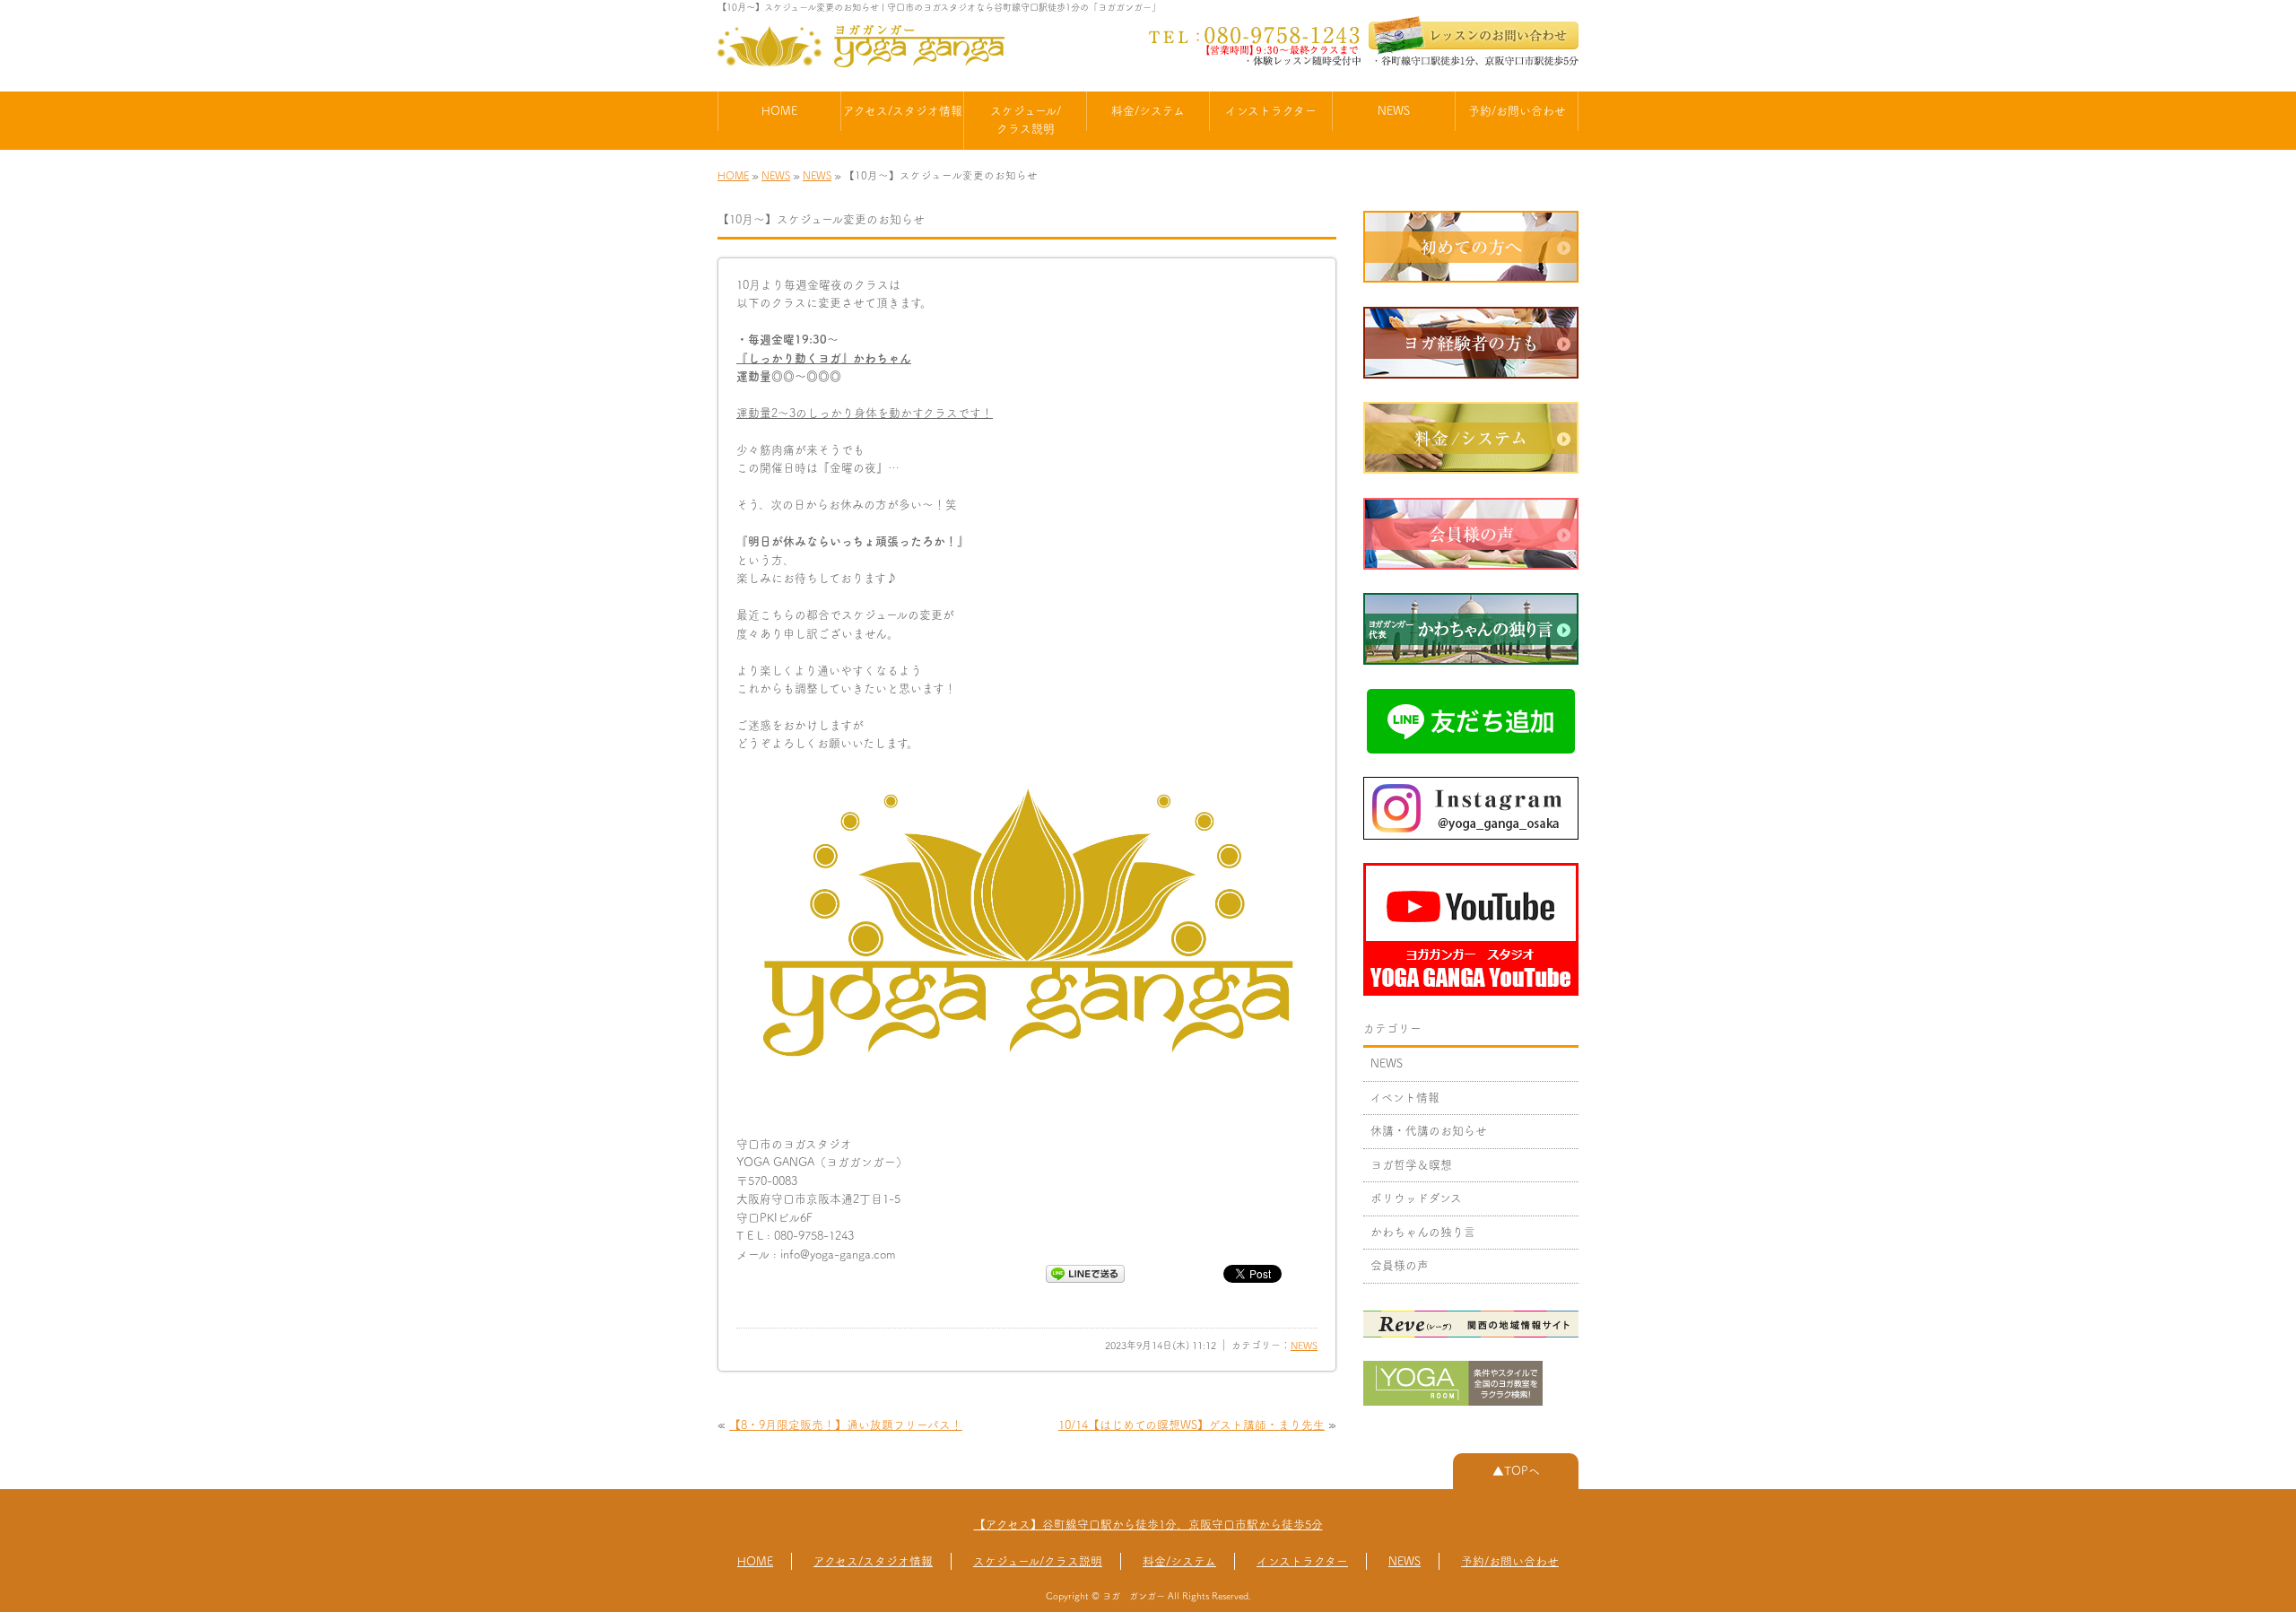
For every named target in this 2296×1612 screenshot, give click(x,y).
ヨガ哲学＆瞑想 (1411, 1165)
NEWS (1394, 111)
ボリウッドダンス (1416, 1198)
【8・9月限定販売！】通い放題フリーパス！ (846, 1425)
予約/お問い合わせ (1517, 111)
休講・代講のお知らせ (1429, 1131)
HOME (779, 111)
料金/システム (1148, 111)
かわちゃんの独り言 (1423, 1232)
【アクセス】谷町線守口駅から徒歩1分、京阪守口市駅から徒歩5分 (1148, 1525)
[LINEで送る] (1085, 1272)
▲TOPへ (1516, 1471)
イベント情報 (1405, 1098)
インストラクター (1271, 111)
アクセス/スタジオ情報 (903, 111)
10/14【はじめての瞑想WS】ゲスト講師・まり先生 (1191, 1425)
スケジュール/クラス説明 (1026, 120)
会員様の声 (1400, 1265)
